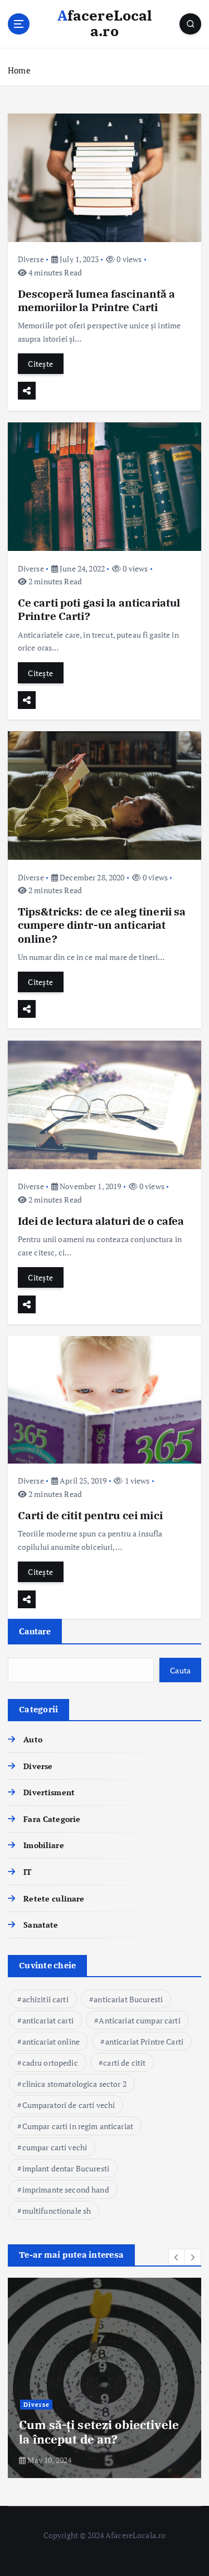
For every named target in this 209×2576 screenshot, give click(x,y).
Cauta (180, 1670)
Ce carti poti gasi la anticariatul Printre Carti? (99, 609)
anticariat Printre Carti (144, 2041)
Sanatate (41, 1925)
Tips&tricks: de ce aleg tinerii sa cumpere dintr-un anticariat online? (102, 925)
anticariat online (51, 2041)
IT (27, 1872)
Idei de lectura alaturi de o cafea (101, 1221)
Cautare (35, 1631)
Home (19, 70)
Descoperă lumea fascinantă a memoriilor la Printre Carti (97, 300)
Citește (40, 364)
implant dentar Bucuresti (66, 2168)
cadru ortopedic (50, 2063)
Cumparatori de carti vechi (69, 2105)
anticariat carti (48, 2020)
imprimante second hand (66, 2190)
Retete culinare (54, 1898)
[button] (177, 2257)
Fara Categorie (52, 1819)
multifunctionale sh (57, 2211)
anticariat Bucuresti (128, 1999)
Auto (33, 1739)
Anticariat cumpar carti (139, 2020)
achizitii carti (45, 1999)
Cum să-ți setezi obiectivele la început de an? (99, 2432)
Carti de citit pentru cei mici (90, 1515)
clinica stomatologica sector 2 (74, 2084)
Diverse (31, 259)
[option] (104, 2378)
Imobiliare (43, 1845)
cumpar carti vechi (55, 2147)
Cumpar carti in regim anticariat (78, 2126)
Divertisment (49, 1792)
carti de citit (124, 2063)
